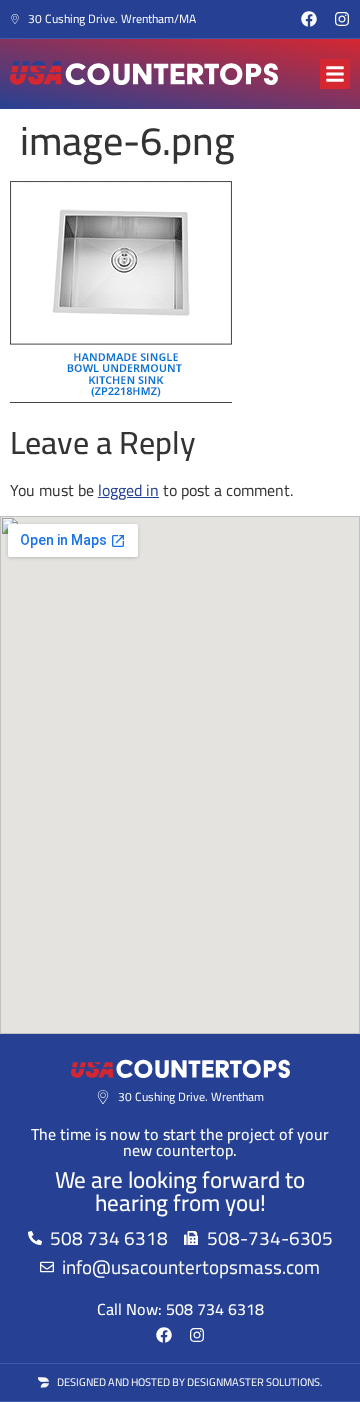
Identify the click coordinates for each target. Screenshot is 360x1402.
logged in (128, 490)
